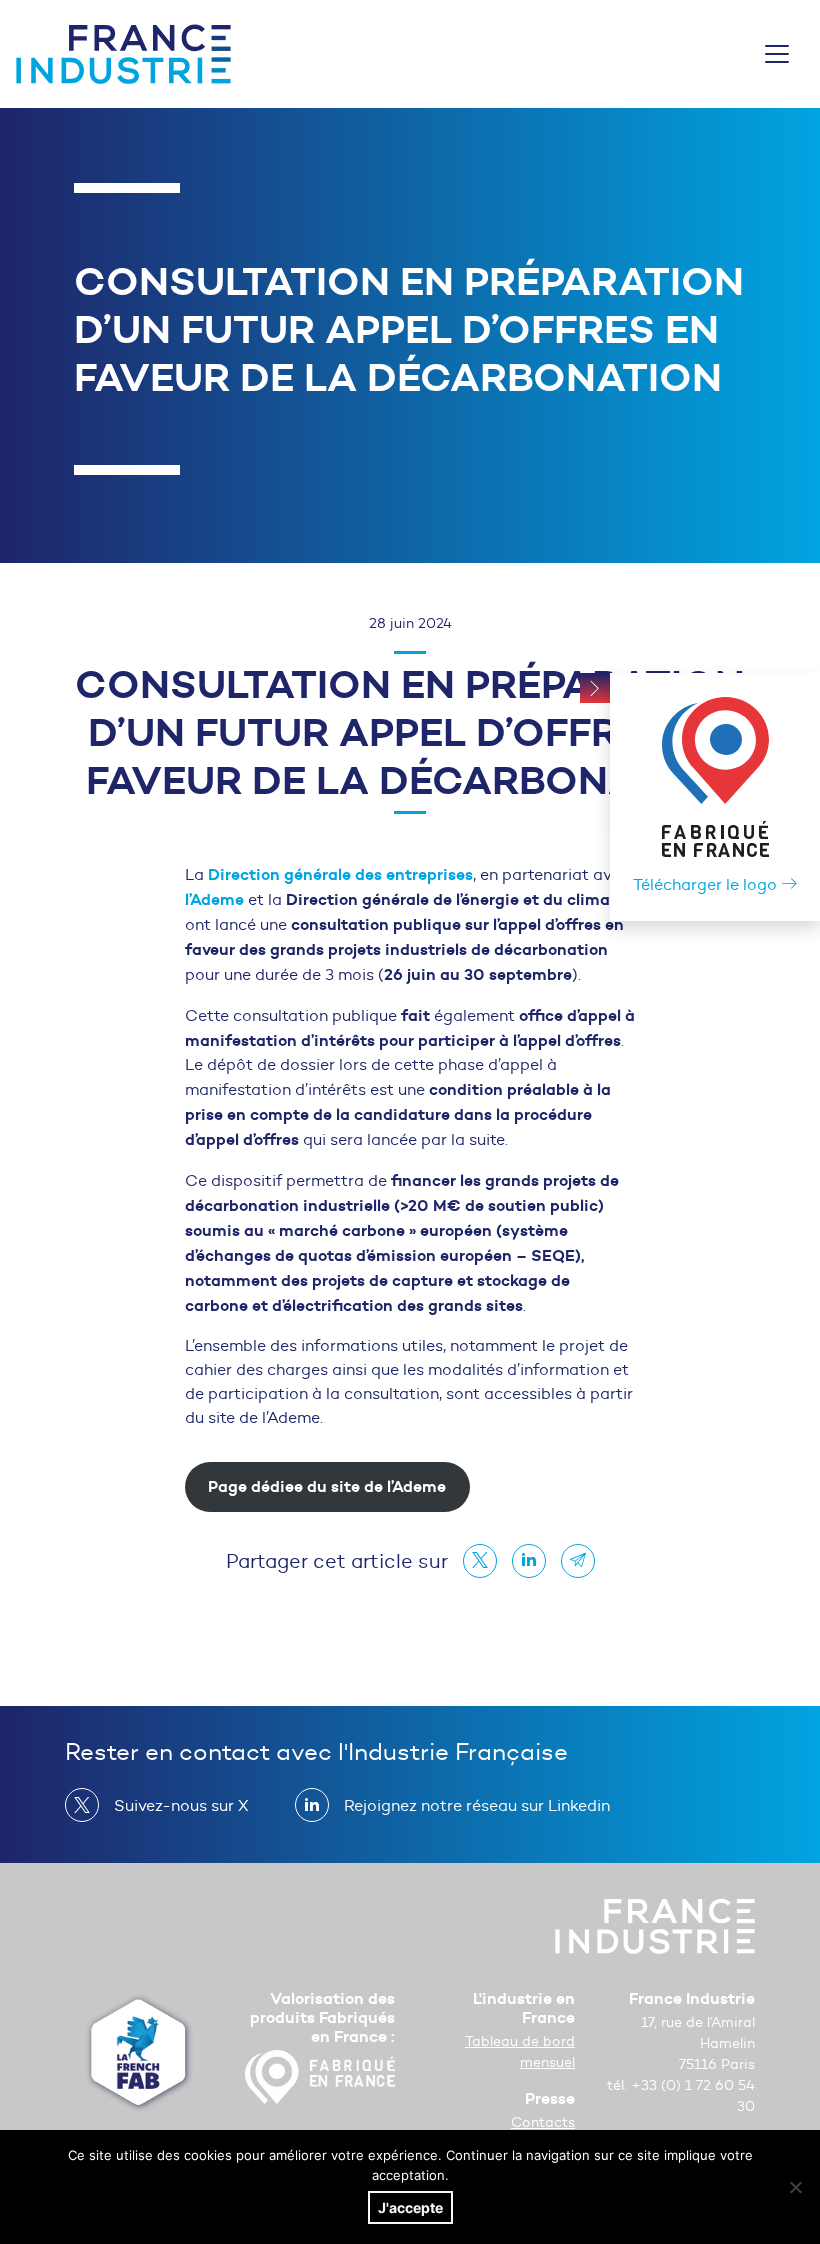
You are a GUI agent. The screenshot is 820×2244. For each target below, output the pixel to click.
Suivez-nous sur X (181, 1805)
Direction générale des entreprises (340, 874)
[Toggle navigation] (777, 54)
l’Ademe (214, 899)
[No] (795, 2187)
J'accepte (410, 2207)
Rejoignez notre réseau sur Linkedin (477, 1805)
